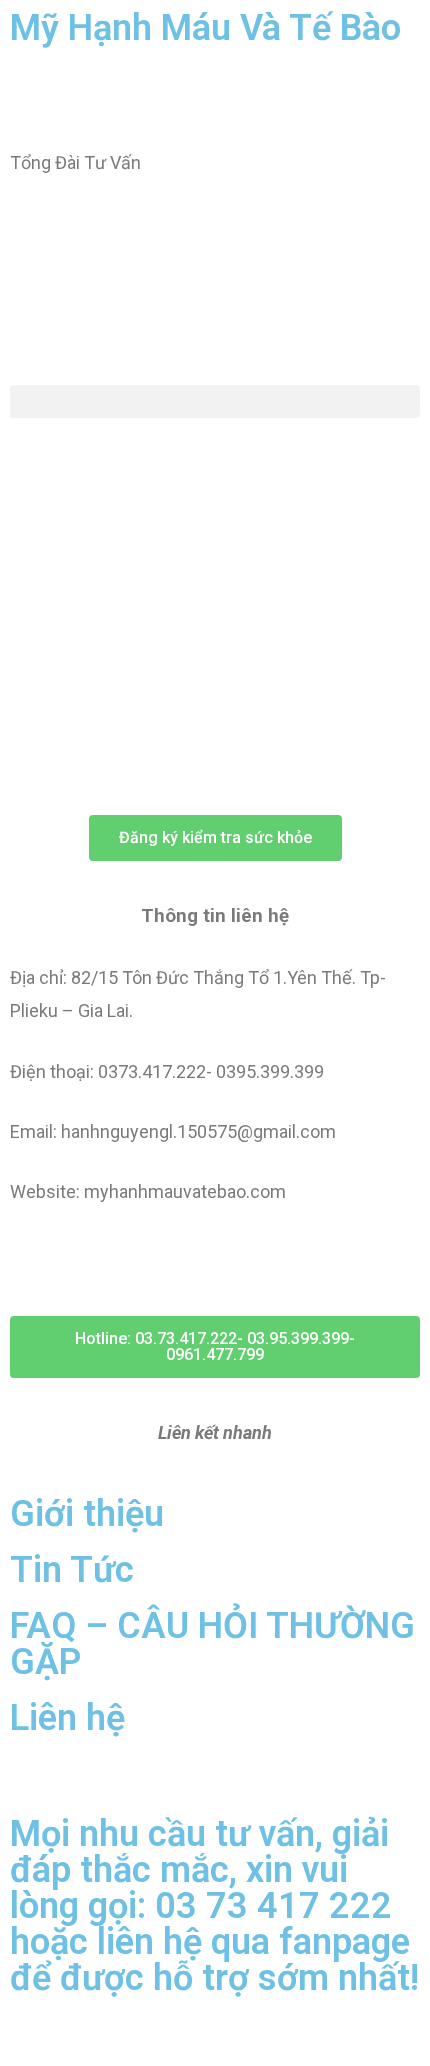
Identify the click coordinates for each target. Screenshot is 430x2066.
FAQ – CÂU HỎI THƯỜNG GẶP (212, 1644)
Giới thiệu (87, 1514)
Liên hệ (67, 1718)
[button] (215, 401)
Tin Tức (72, 1570)
